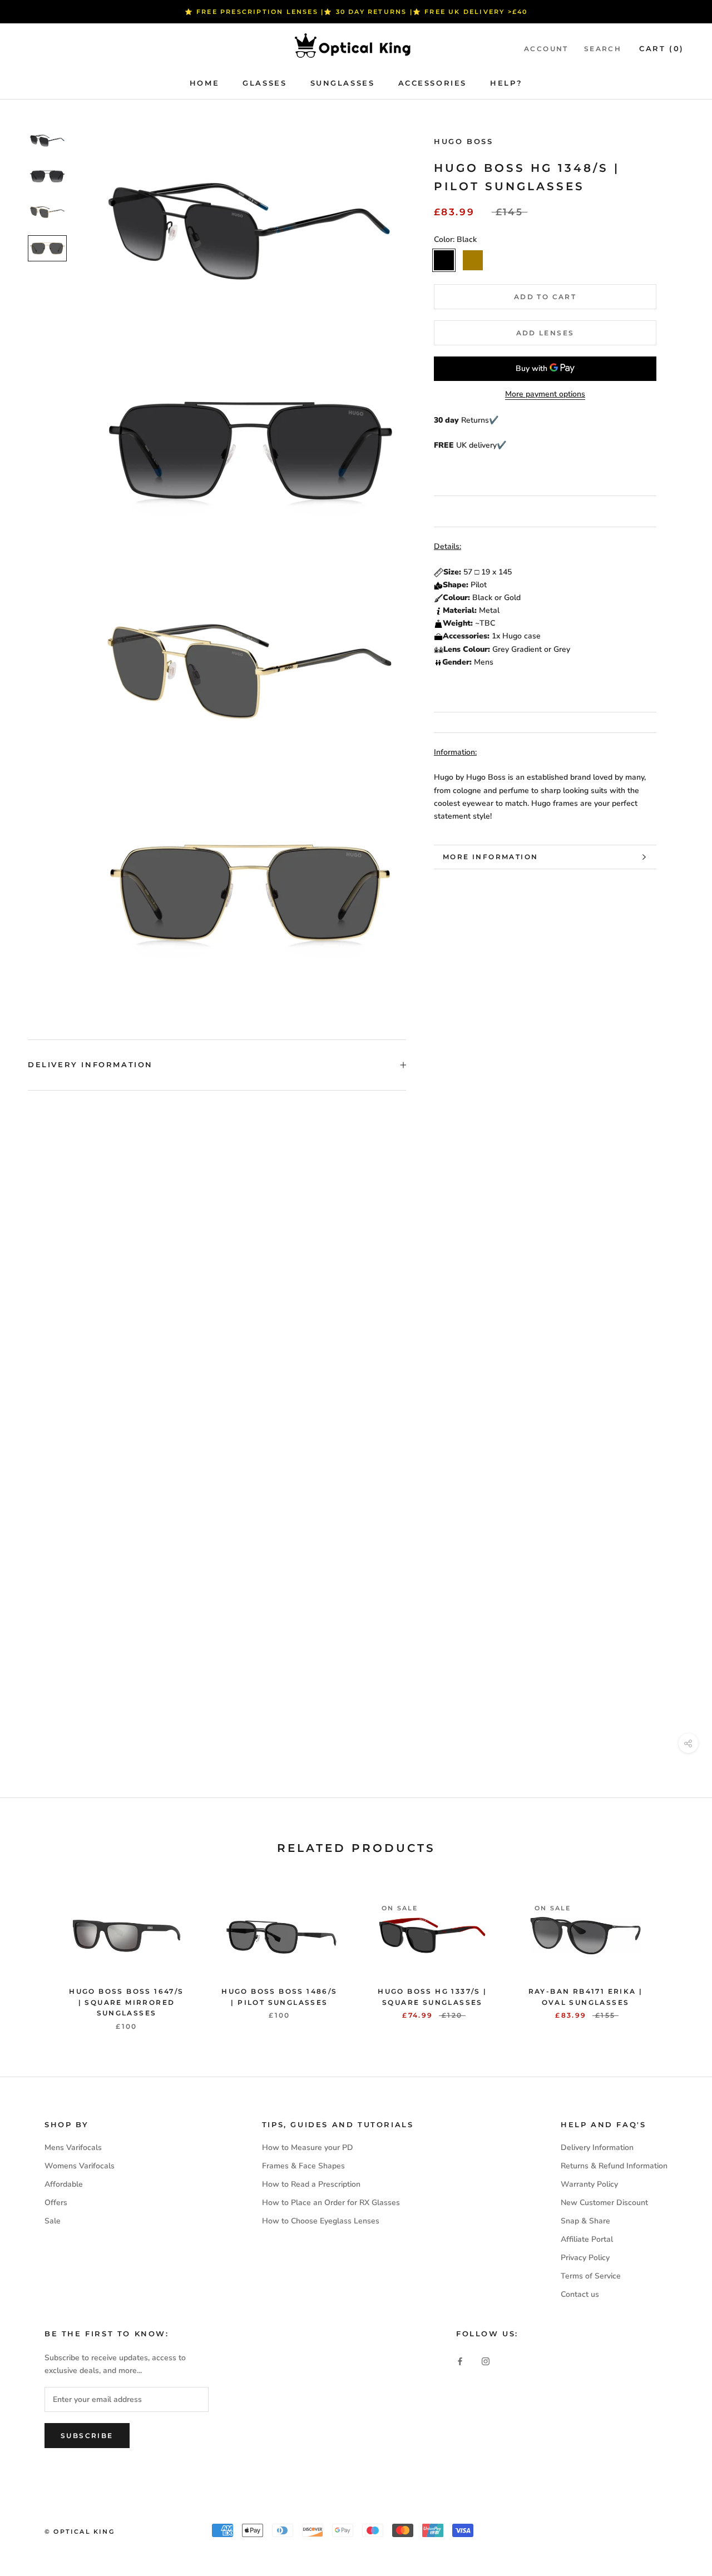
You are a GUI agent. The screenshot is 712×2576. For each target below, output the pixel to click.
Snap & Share (585, 2221)
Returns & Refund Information (614, 2166)
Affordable (64, 2184)
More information (490, 857)
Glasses (264, 83)
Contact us (580, 2294)
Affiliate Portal (587, 2239)
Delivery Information (90, 1064)
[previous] (35, 1952)
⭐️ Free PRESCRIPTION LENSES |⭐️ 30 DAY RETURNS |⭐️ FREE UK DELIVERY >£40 (356, 12)
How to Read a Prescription (311, 2184)
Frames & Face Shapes (303, 2166)
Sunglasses (343, 83)
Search (603, 49)
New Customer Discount (604, 2203)
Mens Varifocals (73, 2148)
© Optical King (80, 2532)
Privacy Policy (585, 2258)
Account (546, 49)
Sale (53, 2221)
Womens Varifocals (80, 2166)
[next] (677, 1952)
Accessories (433, 83)
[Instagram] (486, 2361)
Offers (56, 2203)
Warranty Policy (589, 2184)
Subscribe (87, 2436)
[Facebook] (460, 2361)
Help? (506, 83)
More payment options (545, 394)
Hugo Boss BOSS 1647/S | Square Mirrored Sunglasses (126, 2002)
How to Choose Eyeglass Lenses (321, 2221)
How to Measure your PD (308, 2148)
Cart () (662, 48)
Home (204, 83)
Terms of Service (591, 2276)
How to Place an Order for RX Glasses (331, 2203)
